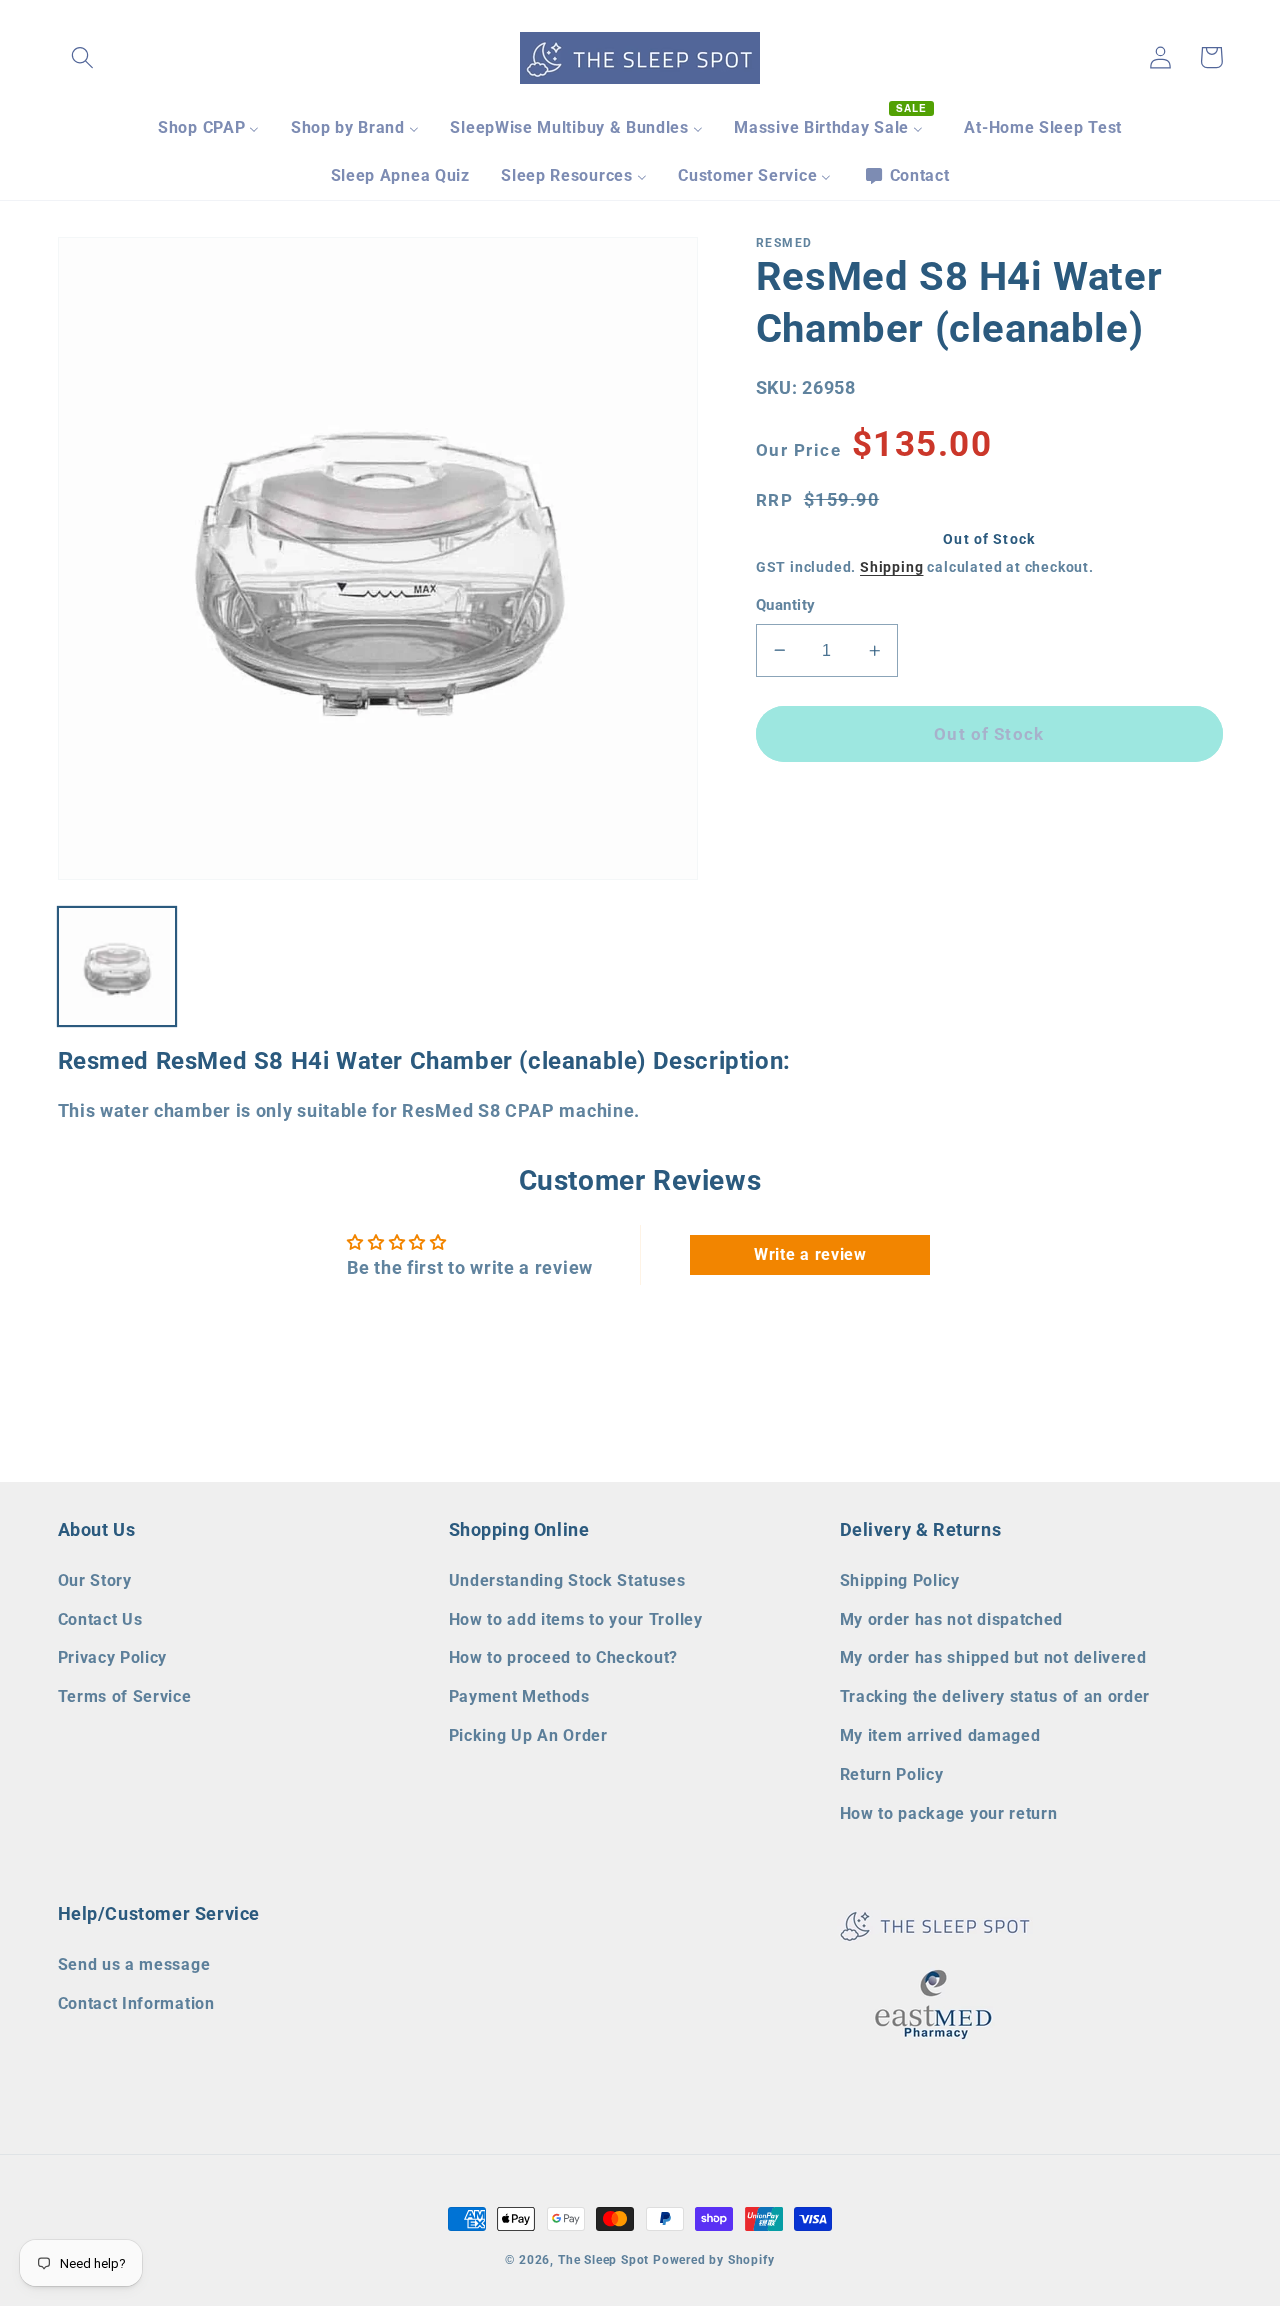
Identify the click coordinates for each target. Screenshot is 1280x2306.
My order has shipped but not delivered (993, 1657)
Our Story (95, 1580)
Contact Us (100, 1619)
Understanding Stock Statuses (567, 1580)
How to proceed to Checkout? (564, 1657)
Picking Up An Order (528, 1735)
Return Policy (892, 1774)
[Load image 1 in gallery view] (117, 966)
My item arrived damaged (940, 1735)
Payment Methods (519, 1696)
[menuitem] (208, 128)
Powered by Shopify (714, 2260)
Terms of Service (125, 1696)
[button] (83, 57)
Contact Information (136, 2003)
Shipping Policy (900, 1580)
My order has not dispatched (952, 1619)
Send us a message (134, 1964)
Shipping (891, 567)
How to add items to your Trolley (576, 1619)
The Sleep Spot (603, 2260)
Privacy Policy (113, 1657)
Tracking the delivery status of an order (995, 1696)
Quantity (786, 605)
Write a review (810, 1254)
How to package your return (949, 1813)
